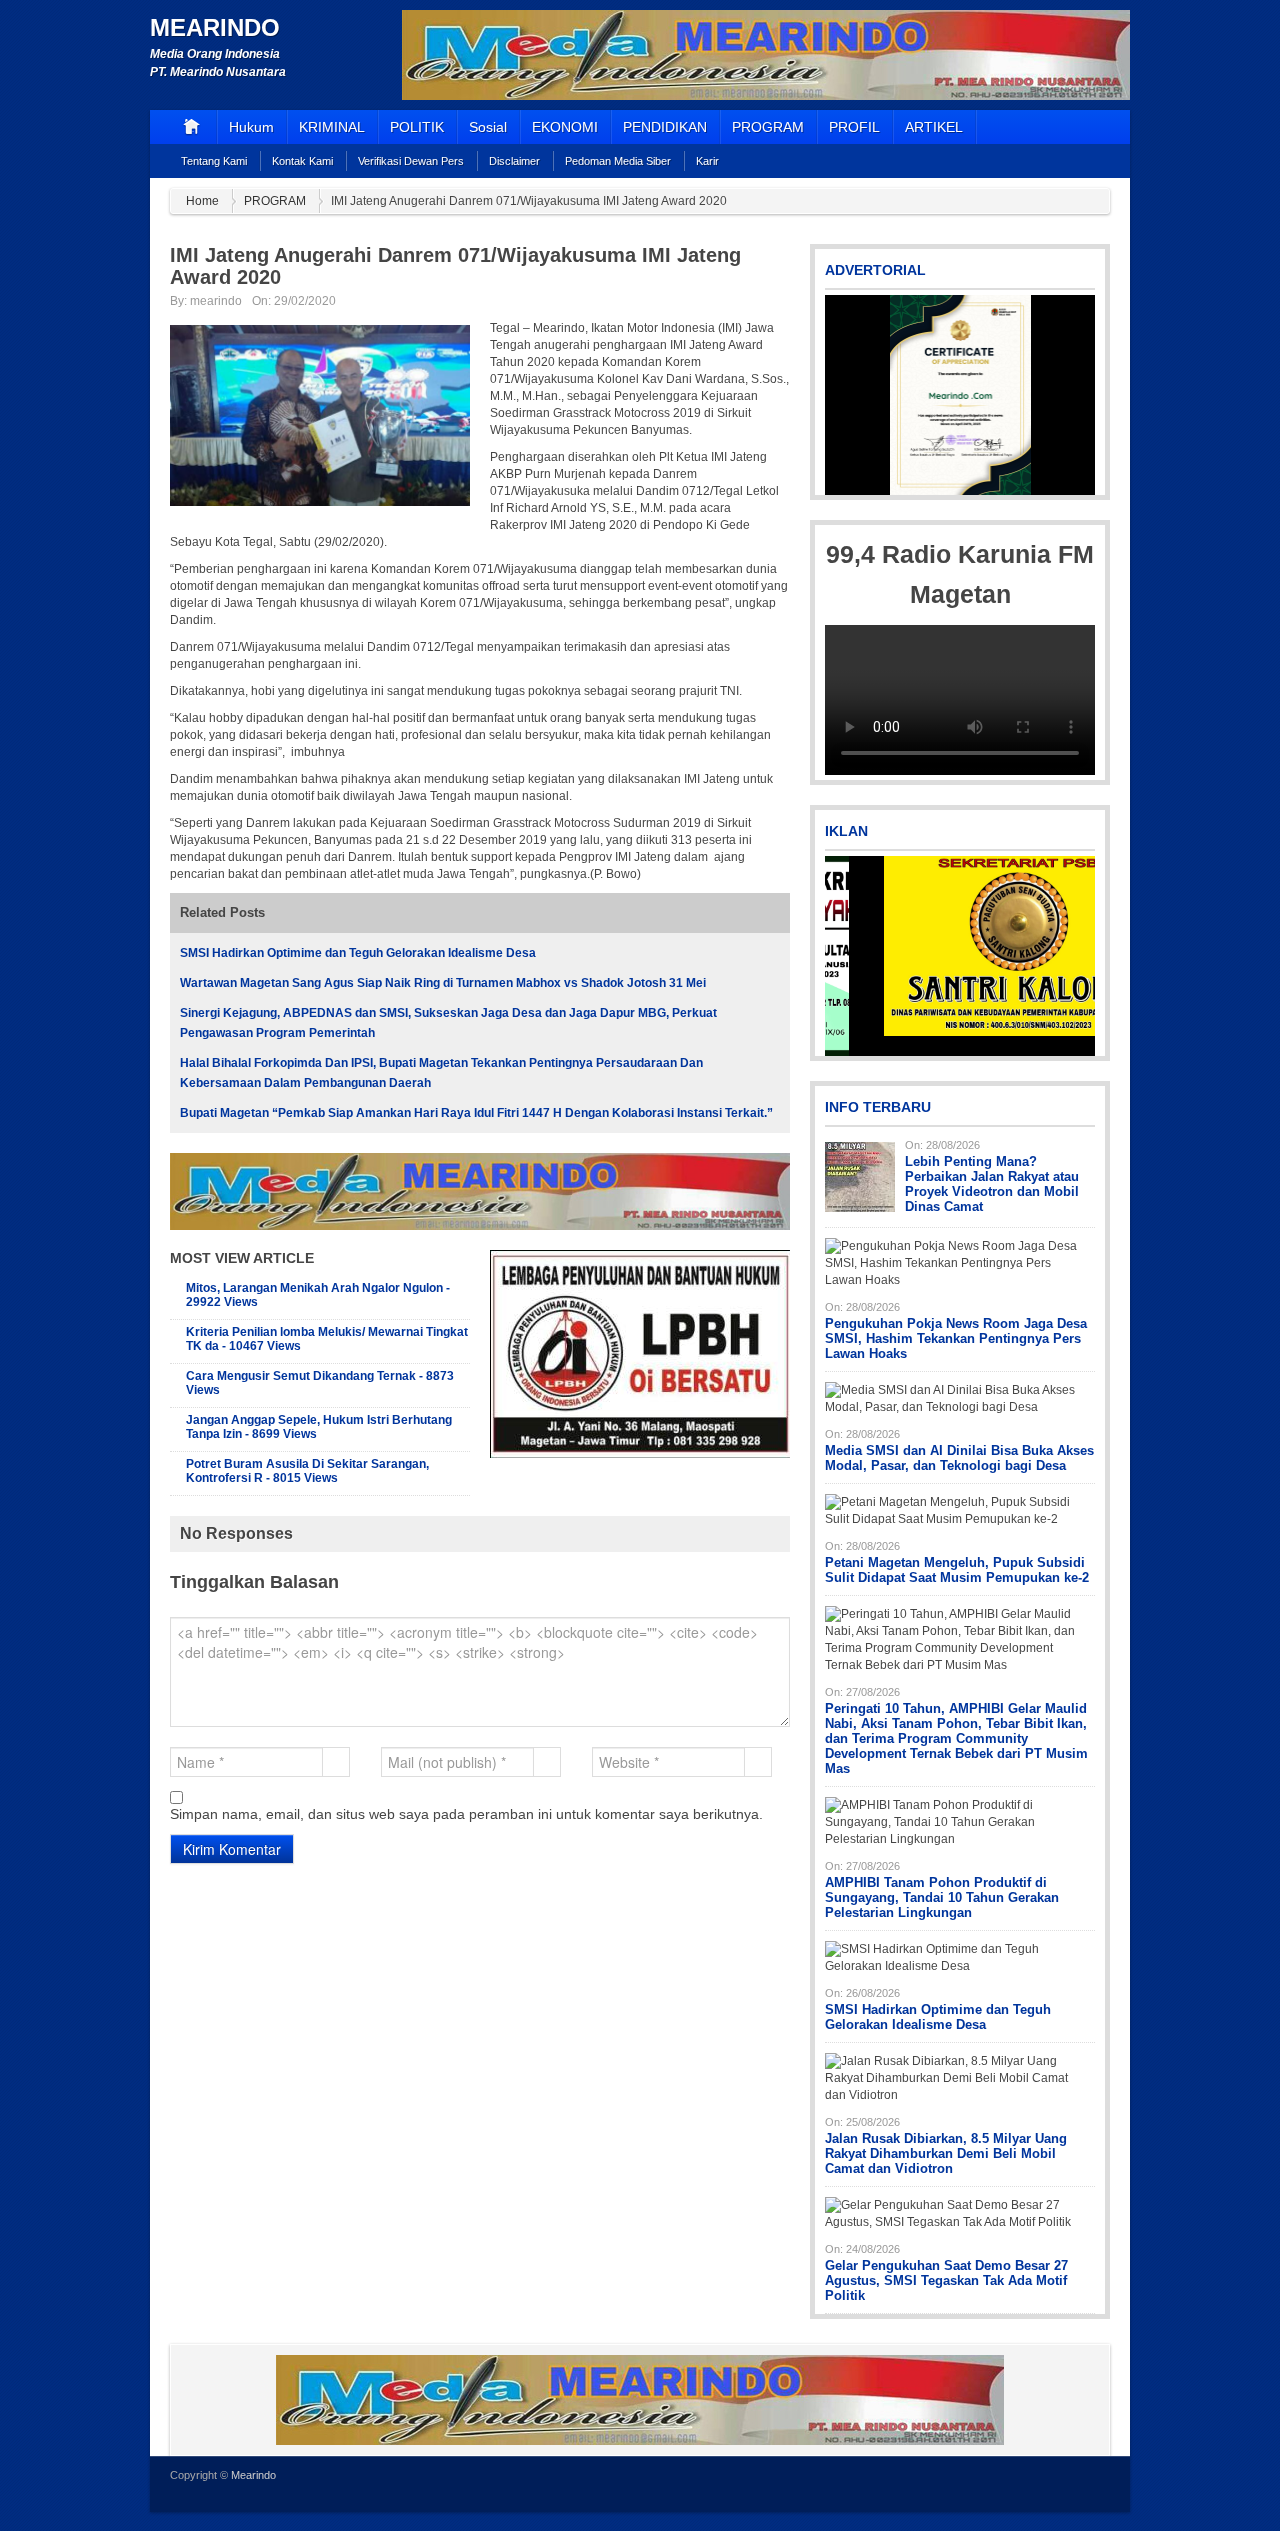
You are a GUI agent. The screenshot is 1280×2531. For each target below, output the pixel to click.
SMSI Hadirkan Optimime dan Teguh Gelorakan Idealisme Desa (358, 953)
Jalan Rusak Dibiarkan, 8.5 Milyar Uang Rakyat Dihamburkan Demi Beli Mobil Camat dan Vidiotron (946, 2153)
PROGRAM (768, 127)
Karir (707, 161)
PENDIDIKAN (665, 127)
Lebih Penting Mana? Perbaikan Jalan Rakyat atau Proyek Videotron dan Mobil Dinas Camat (992, 1184)
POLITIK (417, 127)
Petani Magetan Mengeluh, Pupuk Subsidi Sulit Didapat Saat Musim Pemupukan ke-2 (957, 1570)
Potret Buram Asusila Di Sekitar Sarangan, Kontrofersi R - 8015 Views (307, 1471)
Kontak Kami (302, 161)
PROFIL (854, 127)
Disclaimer (514, 161)
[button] (842, 395)
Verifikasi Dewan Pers (411, 161)
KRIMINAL (332, 127)
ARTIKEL (934, 127)
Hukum (251, 127)
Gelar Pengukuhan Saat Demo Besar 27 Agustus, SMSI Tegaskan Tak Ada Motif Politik (946, 2280)
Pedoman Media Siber (618, 161)
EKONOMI (565, 127)
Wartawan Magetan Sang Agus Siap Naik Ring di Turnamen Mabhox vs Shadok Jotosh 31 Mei (443, 983)
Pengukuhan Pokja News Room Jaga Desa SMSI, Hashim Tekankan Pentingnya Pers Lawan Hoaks (956, 1338)
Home (202, 201)
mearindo (216, 301)
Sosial (488, 127)
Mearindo (215, 27)
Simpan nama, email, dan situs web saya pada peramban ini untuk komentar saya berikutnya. (466, 1814)
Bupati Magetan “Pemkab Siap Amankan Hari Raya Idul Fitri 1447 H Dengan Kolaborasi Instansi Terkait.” (476, 1113)
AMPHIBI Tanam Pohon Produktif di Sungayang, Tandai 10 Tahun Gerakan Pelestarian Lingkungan (942, 1897)
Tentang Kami (214, 161)
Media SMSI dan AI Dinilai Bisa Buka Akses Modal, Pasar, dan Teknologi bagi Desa (959, 1458)
